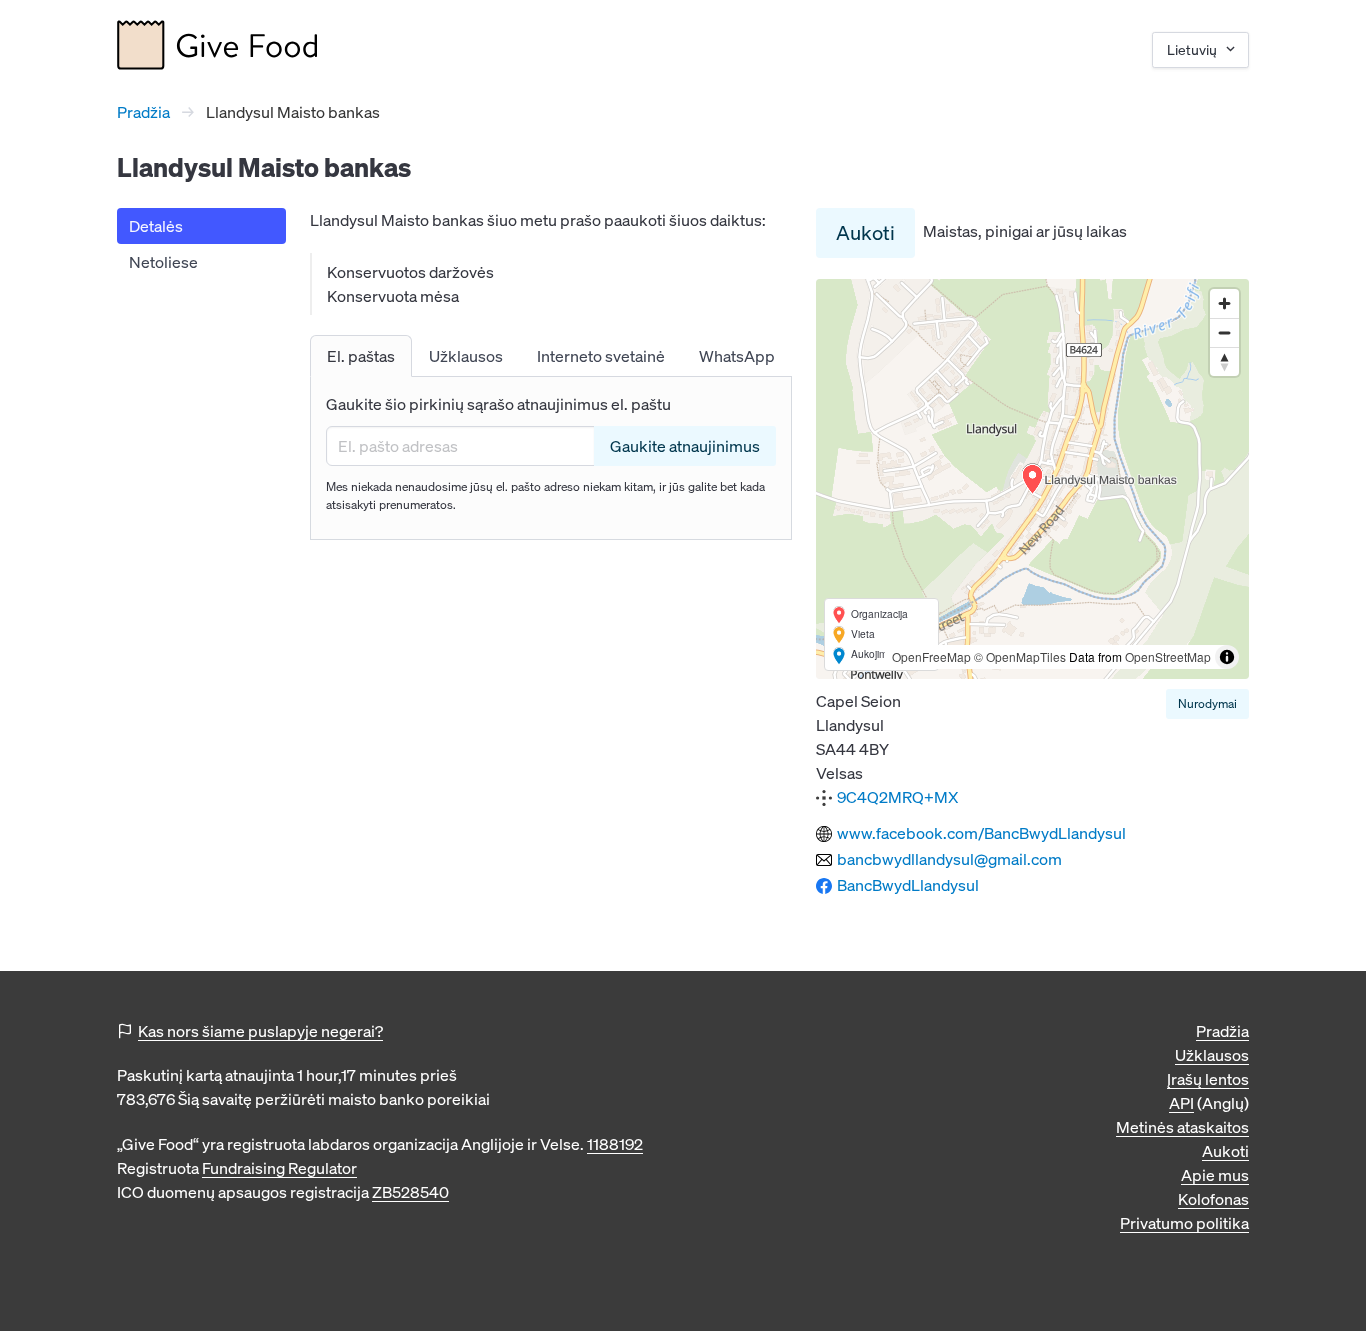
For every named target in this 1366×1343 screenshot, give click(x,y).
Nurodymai (1207, 703)
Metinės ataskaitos (1182, 1127)
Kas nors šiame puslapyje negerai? (260, 1031)
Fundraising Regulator (279, 1168)
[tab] (361, 356)
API (1181, 1103)
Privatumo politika (1184, 1223)
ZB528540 (410, 1192)
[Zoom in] (1224, 303)
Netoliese (163, 262)
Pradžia (143, 112)
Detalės (156, 226)
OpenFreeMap (931, 656)
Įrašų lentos (1208, 1079)
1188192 (615, 1144)
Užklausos (1212, 1055)
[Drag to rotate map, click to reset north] (1224, 361)
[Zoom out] (1224, 332)
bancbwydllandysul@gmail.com (949, 859)
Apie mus (1215, 1175)
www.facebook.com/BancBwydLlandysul (981, 833)
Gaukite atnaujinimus (685, 446)
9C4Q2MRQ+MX (897, 797)
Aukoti (865, 232)
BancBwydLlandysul (908, 885)
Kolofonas (1213, 1199)
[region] (1032, 479)
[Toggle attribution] (1227, 657)
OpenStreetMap (1168, 656)
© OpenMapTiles (1020, 656)
